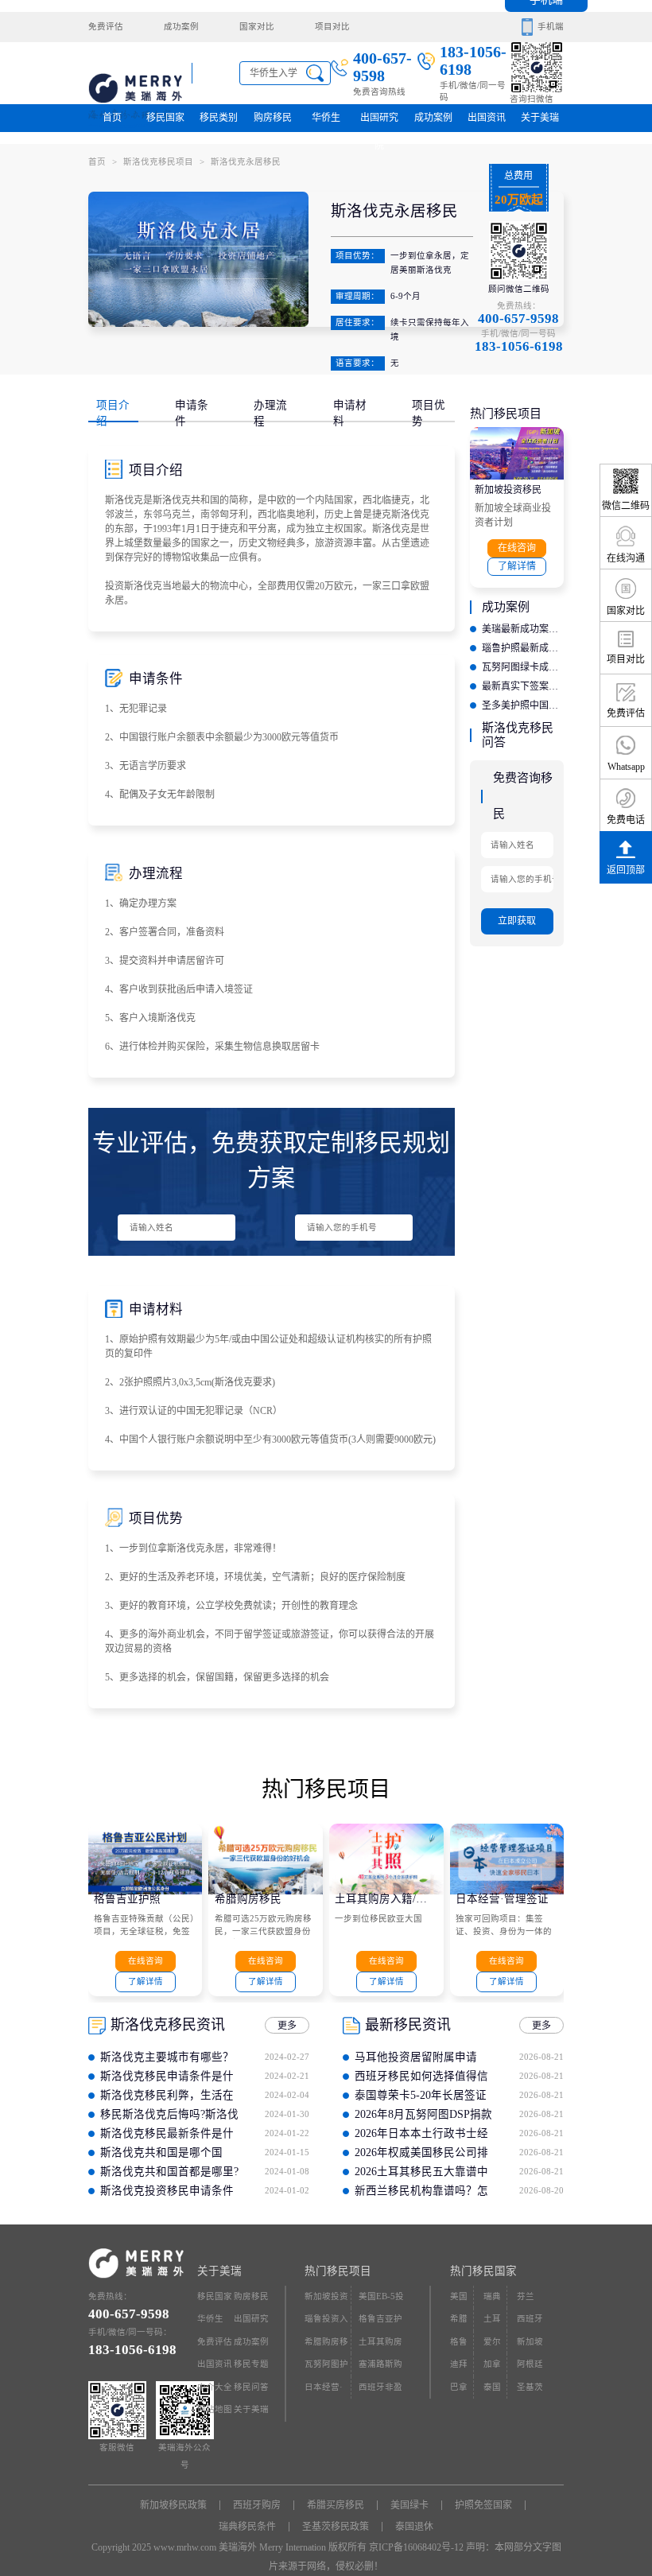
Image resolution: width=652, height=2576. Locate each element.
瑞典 (492, 2296)
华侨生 (326, 118)
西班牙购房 (257, 2505)
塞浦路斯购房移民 (380, 2368)
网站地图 (215, 2409)
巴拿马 (459, 2391)
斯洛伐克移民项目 (164, 162)
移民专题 (251, 2364)
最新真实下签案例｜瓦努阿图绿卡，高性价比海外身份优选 (523, 686)
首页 (112, 118)
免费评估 (106, 27)
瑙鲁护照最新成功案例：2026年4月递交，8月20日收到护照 (523, 648)
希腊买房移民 (336, 2505)
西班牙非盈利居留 (380, 2391)
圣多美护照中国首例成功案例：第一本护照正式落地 (523, 705)
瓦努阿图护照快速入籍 (326, 2368)
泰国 (492, 2387)
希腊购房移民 (248, 1899)
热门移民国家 (483, 2271)
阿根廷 (530, 2364)
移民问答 (251, 2387)
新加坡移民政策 (173, 2505)
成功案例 (181, 27)
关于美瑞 (540, 118)
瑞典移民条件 (247, 2527)
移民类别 (219, 118)
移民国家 (165, 118)
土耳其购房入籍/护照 (386, 1899)
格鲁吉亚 (459, 2346)
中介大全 (215, 2387)
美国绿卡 (409, 2505)
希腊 (459, 2319)
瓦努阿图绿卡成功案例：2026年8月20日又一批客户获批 (523, 667)
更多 (287, 2026)
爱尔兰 (492, 2346)
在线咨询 (517, 548)
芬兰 (526, 2296)
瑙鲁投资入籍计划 (326, 2323)
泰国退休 (414, 2527)
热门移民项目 (338, 2271)
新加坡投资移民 (508, 490)
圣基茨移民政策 (336, 2527)
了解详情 (517, 566)
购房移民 (273, 118)
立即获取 (517, 921)
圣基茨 (530, 2387)
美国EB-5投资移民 (381, 2300)
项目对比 (332, 27)
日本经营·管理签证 (502, 1899)
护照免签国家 (483, 2505)
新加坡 (530, 2342)
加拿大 (492, 2368)
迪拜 (459, 2364)
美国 (459, 2296)
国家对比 (257, 27)
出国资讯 (215, 2364)
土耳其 (492, 2323)
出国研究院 (379, 122)
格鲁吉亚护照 (127, 1899)
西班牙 (530, 2319)
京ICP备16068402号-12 (416, 2547)
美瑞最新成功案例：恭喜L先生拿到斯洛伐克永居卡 (523, 629)
